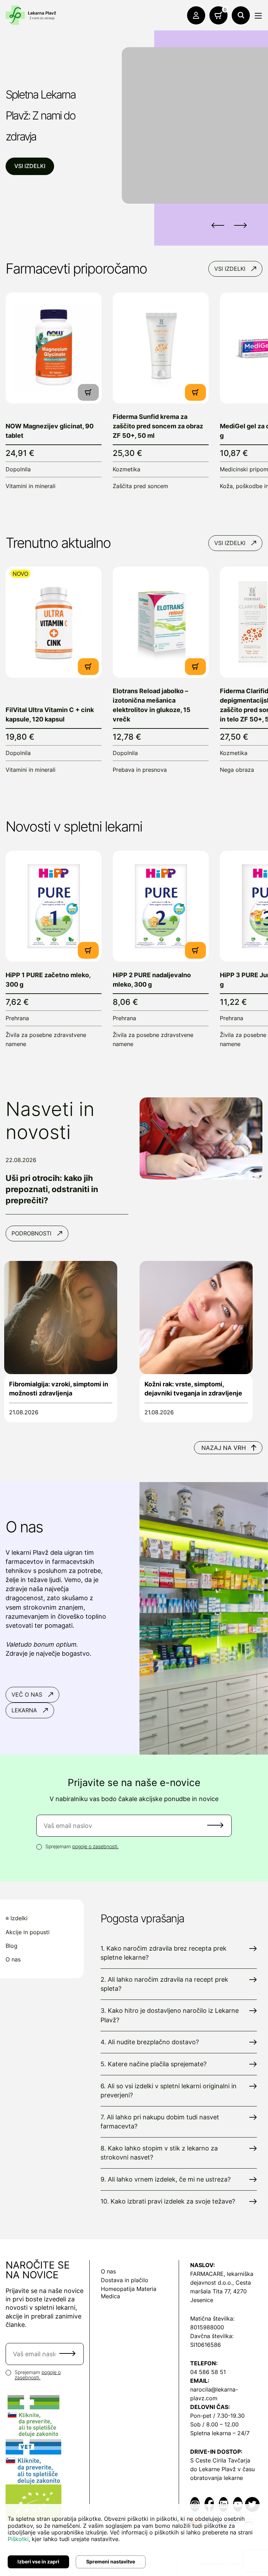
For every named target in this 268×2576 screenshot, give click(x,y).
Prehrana (17, 1018)
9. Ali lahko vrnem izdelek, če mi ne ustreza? (166, 2179)
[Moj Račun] (196, 15)
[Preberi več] (54, 348)
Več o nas (27, 1695)
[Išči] (241, 15)
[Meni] (258, 16)
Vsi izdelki (30, 166)
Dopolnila (18, 469)
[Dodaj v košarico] (195, 392)
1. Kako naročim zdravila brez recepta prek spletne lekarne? (163, 1953)
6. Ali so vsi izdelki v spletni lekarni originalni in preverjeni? (169, 2091)
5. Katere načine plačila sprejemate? (154, 2064)
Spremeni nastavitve (111, 2562)
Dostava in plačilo (125, 2280)
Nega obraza (237, 770)
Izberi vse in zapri (38, 2562)
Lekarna (24, 1710)
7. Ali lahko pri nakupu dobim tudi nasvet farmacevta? (160, 2122)
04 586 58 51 (208, 2372)
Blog (12, 1946)
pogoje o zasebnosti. (95, 1846)
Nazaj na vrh (224, 1448)
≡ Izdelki (17, 1918)
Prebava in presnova (140, 770)
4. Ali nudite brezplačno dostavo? (150, 2042)
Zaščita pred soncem (140, 486)
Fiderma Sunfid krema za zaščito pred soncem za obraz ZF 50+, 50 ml (158, 426)
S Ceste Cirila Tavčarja (220, 2460)
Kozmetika (126, 469)
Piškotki (18, 2539)
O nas (13, 1960)
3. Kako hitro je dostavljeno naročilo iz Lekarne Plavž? (170, 2015)
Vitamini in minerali (31, 486)
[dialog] (134, 2540)
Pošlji (215, 1825)
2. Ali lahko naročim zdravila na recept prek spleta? (164, 1984)
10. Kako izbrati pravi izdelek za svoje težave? (168, 2201)
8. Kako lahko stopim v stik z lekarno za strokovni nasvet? (159, 2153)
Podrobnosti (31, 1233)
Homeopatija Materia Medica (129, 2292)
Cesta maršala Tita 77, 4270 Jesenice (221, 2291)
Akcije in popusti (28, 1932)
